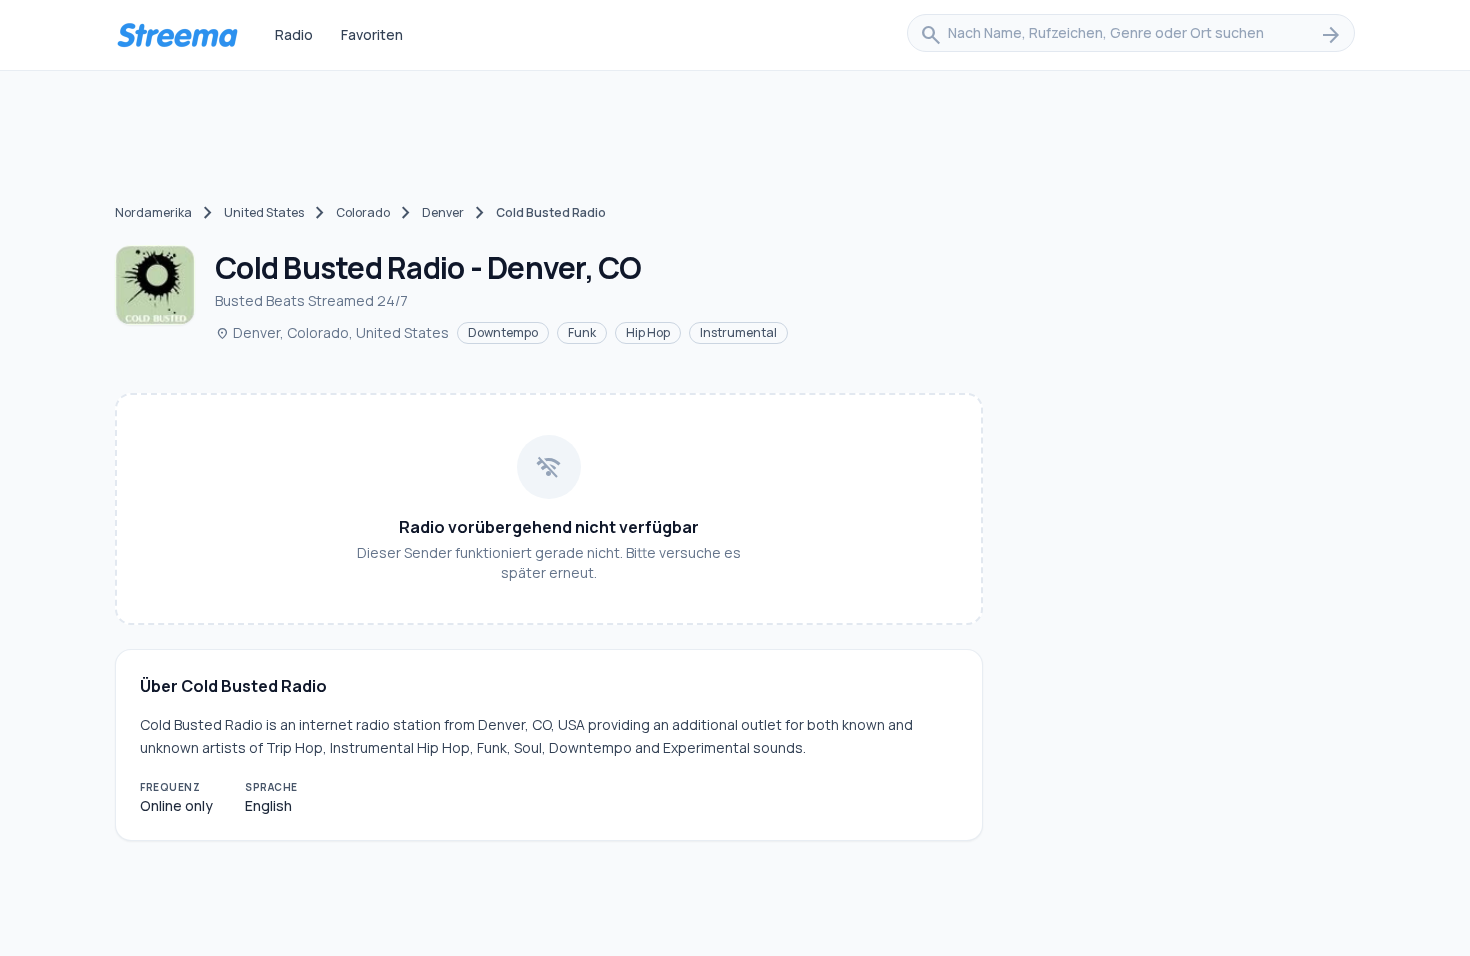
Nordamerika (153, 212)
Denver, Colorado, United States (332, 332)
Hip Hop (648, 332)
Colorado (363, 212)
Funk (582, 332)
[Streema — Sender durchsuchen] (177, 35)
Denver (443, 212)
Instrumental (738, 332)
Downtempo (503, 332)
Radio (294, 34)
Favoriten (372, 34)
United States (264, 212)
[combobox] (1131, 35)
